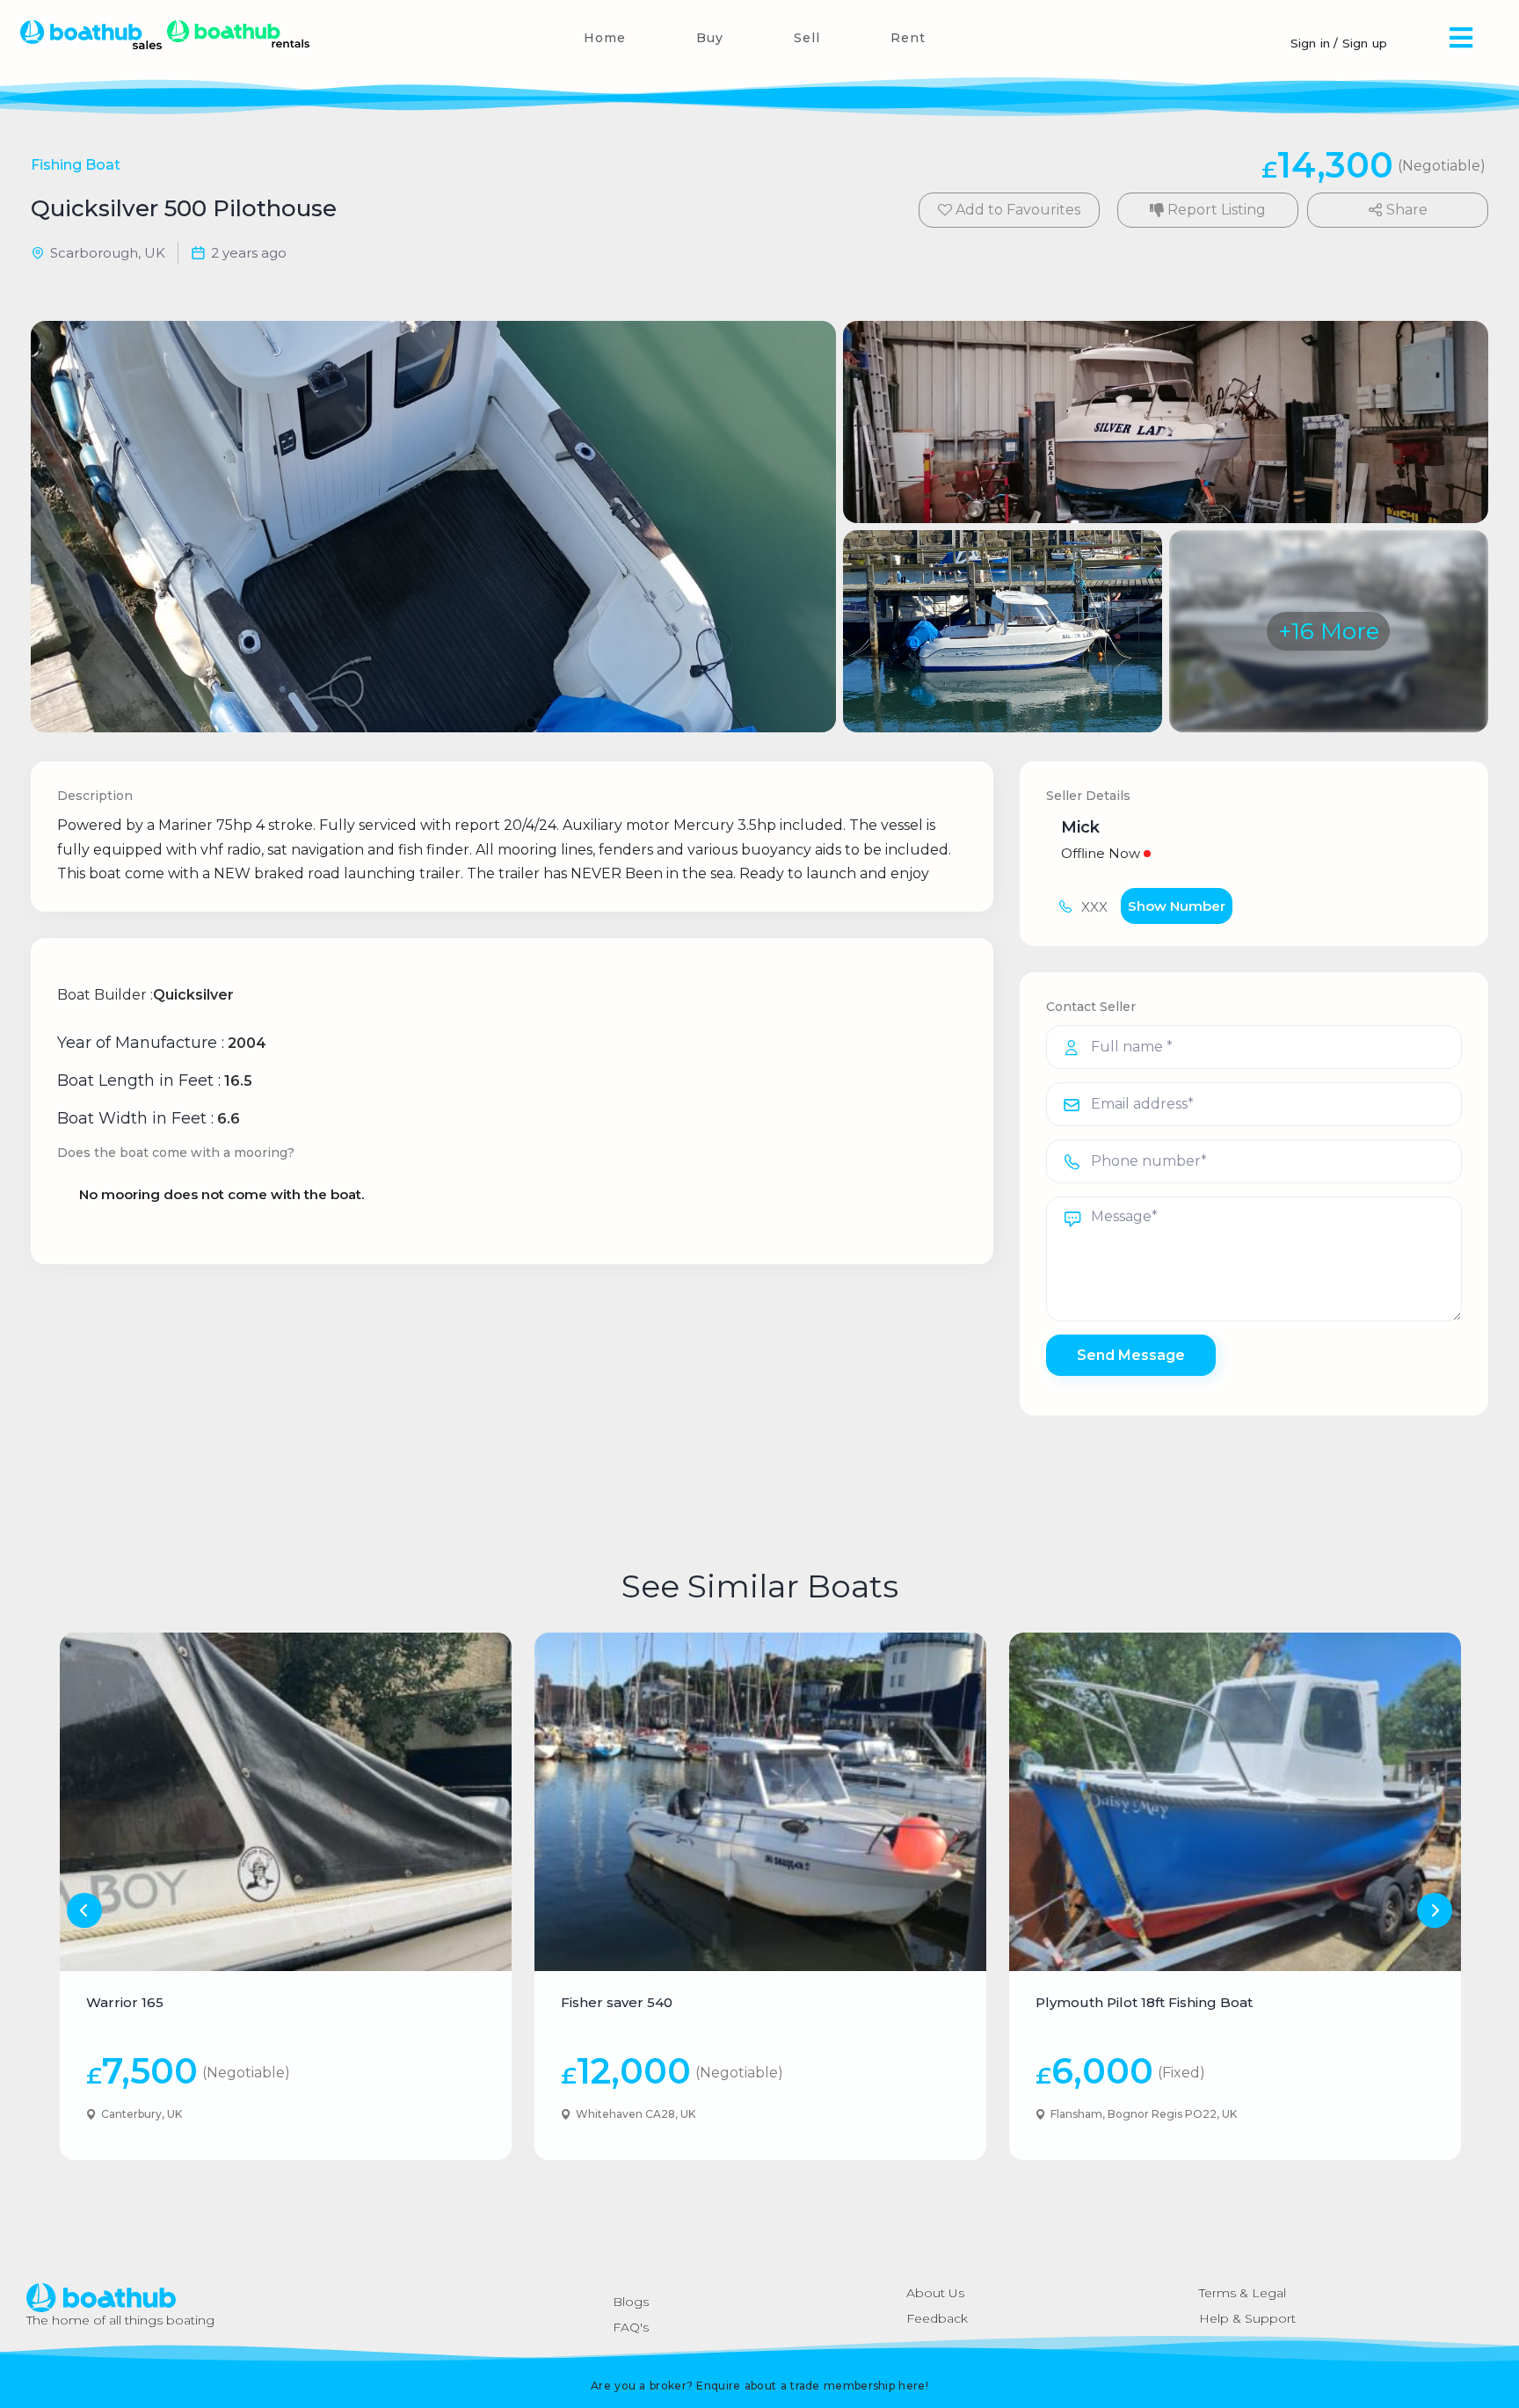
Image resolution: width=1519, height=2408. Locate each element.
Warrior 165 (125, 2002)
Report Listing (1215, 210)
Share (1405, 210)
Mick (1080, 827)
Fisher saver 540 (617, 2002)
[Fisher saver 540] (760, 1802)
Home (605, 38)
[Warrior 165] (286, 1802)
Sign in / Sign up (1339, 43)
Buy (710, 38)
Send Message (1131, 1355)
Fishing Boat (76, 165)
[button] (1461, 37)
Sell (807, 38)
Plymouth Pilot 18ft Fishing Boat (1144, 2002)
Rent (908, 38)
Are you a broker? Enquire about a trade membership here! (759, 2386)
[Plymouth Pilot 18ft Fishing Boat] (1235, 1802)
